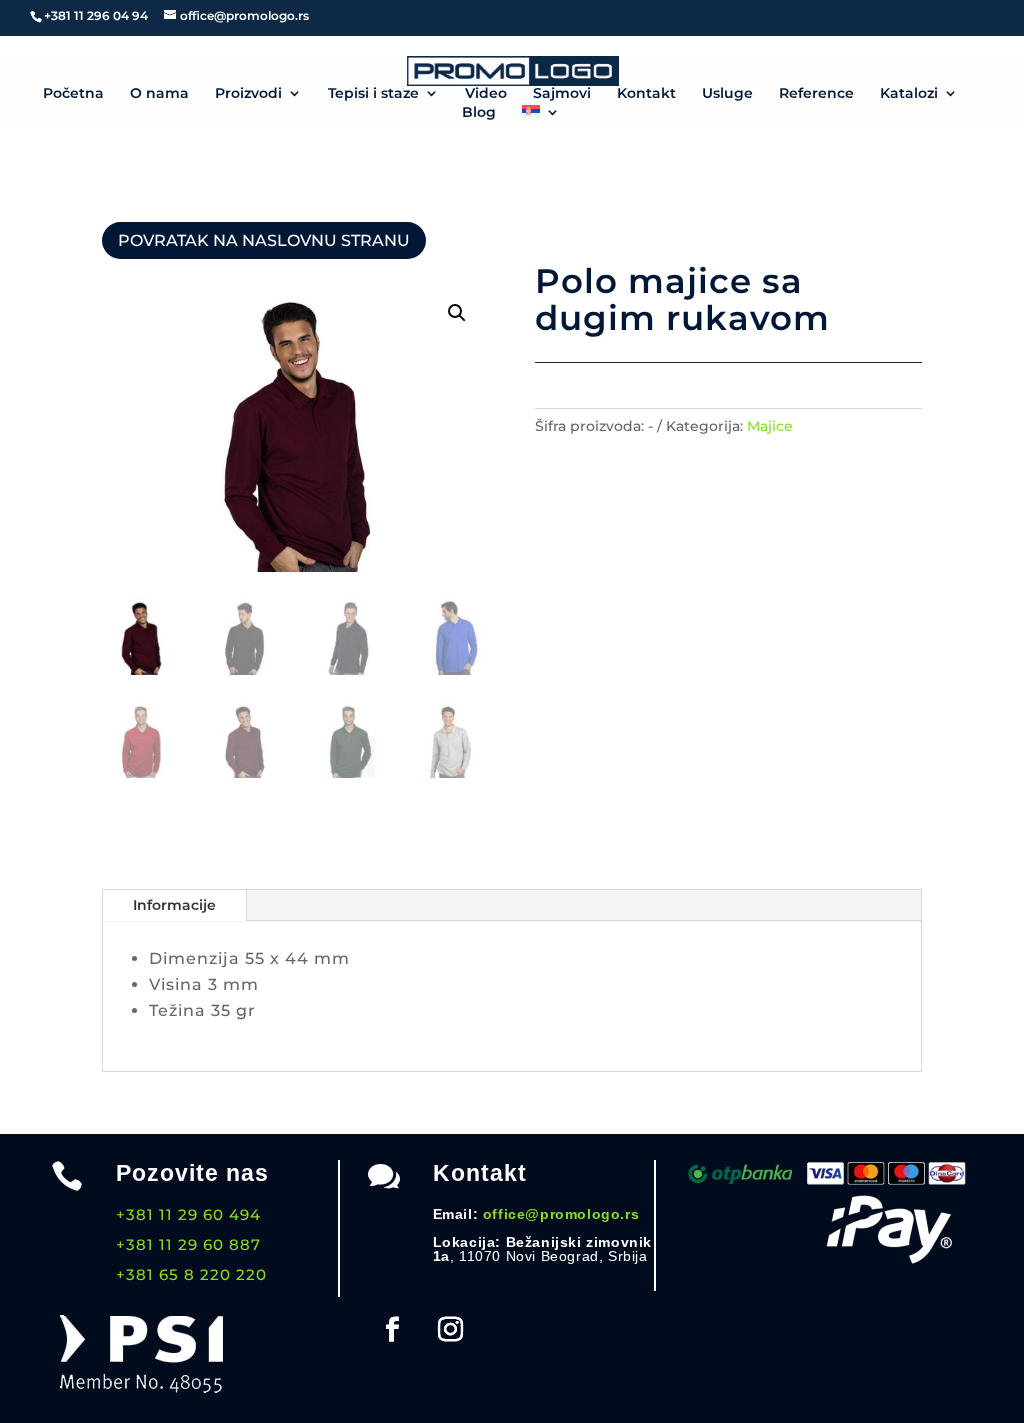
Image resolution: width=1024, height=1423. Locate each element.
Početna (73, 94)
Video (486, 94)
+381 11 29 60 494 (188, 1214)
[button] (457, 313)
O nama (159, 94)
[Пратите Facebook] (393, 1330)
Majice (770, 426)
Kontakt (646, 94)
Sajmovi (562, 94)
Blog (479, 113)
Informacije (174, 905)
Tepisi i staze (373, 94)
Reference (816, 94)
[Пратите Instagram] (451, 1330)
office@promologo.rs (561, 1214)
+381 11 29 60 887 (188, 1244)
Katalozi (909, 94)
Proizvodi (248, 94)
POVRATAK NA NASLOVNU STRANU (264, 240)
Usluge (727, 94)
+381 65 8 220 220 (191, 1274)
